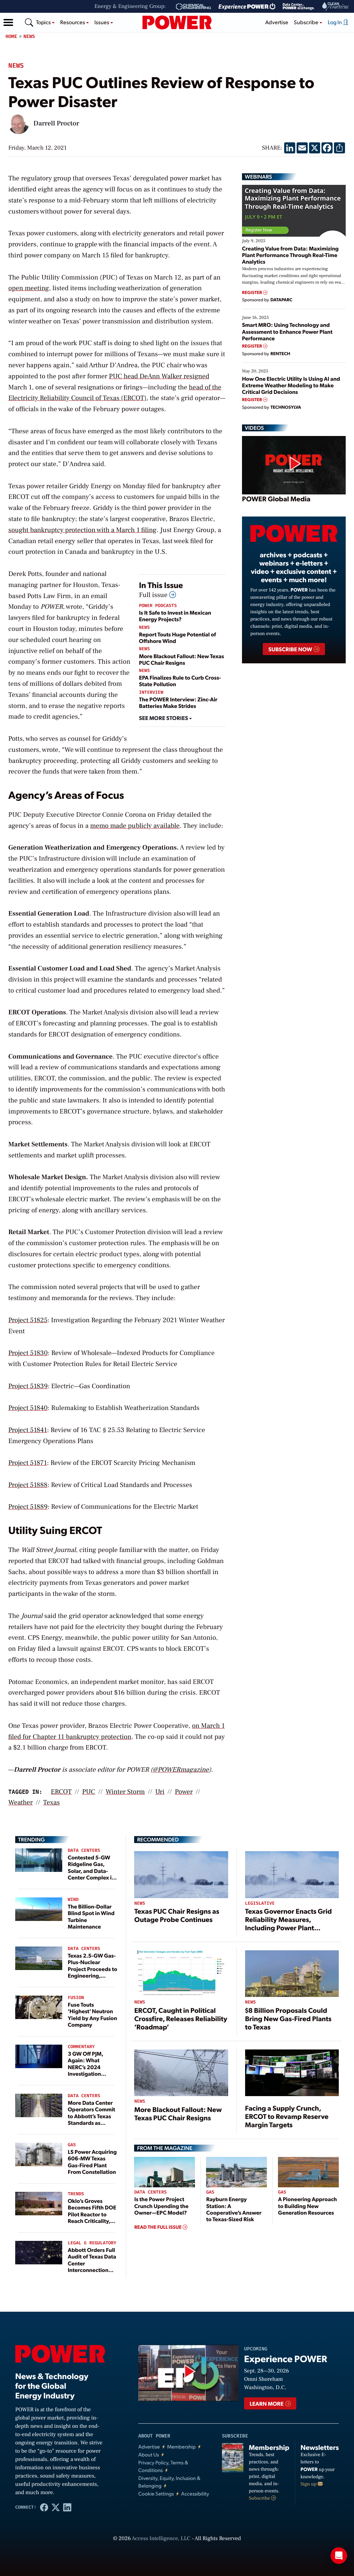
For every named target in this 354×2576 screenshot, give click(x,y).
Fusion (76, 1998)
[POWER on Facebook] (44, 2507)
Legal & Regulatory (92, 2243)
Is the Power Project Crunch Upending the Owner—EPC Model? (161, 2205)
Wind (73, 1900)
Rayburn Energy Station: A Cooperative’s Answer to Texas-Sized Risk (234, 2209)
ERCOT (61, 1792)
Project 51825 (28, 1320)
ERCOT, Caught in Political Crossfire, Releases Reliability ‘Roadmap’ (181, 2018)
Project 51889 (28, 1507)
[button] (8, 22)
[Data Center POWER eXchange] (299, 7)
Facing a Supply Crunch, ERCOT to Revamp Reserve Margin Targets (287, 2116)
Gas (72, 2145)
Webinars (258, 177)
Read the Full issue (158, 2227)
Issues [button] (102, 22)
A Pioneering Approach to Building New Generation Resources (307, 2205)
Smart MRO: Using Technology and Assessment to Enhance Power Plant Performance (287, 331)
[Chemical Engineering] (193, 7)
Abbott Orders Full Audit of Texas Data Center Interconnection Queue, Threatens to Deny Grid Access (92, 2270)
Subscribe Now (291, 649)
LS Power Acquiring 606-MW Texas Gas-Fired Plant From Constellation (92, 2162)
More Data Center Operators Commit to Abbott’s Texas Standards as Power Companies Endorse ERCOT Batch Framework (91, 2122)
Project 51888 (28, 1485)
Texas (52, 1802)
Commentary (81, 2047)
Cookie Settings (156, 2494)
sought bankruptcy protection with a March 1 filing (82, 530)
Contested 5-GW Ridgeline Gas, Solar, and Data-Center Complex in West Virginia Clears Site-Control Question (92, 1877)
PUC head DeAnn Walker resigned (159, 376)
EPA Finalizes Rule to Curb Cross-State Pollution (180, 681)
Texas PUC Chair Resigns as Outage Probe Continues (176, 1915)
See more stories (164, 718)
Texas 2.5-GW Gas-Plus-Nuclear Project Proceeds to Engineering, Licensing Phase (92, 1969)
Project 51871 (28, 1463)
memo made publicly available (135, 826)
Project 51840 (28, 1408)
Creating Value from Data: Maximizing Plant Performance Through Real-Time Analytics (290, 255)
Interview (151, 693)
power (184, 1792)
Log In (335, 22)
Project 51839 (28, 1386)
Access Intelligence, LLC (161, 2539)
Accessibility (195, 2494)
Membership (181, 2447)
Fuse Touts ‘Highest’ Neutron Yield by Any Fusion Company (92, 2014)
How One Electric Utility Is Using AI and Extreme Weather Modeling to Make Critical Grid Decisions (291, 385)
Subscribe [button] (307, 22)
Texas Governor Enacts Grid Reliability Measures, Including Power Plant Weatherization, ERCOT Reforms (288, 1928)
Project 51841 (28, 1430)
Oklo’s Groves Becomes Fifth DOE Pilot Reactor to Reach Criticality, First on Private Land (92, 2217)
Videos (254, 428)
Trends (76, 2194)
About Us (149, 2455)
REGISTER (253, 292)
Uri (160, 1792)
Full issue (154, 595)
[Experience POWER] (247, 7)
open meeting (29, 288)
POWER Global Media (276, 499)
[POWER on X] (55, 2507)
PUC (88, 1792)
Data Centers (84, 1851)
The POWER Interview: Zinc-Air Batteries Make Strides (178, 702)
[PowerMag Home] (177, 22)
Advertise (277, 22)
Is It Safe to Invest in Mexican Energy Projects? (175, 616)
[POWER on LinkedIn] (67, 2507)
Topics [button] (44, 22)
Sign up (309, 2484)
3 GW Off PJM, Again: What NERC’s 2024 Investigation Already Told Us (87, 2067)
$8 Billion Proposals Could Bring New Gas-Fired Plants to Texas (288, 2018)
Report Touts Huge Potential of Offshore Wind (178, 637)
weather (21, 1802)
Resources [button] (73, 22)
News (29, 36)
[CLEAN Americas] (336, 6)
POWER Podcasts (158, 606)
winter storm (125, 1792)
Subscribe (260, 2498)
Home (11, 36)
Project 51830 (28, 1353)
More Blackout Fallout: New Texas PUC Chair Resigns (181, 659)
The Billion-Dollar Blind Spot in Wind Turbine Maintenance (91, 1916)
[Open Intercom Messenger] (339, 2556)
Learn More (267, 2403)
